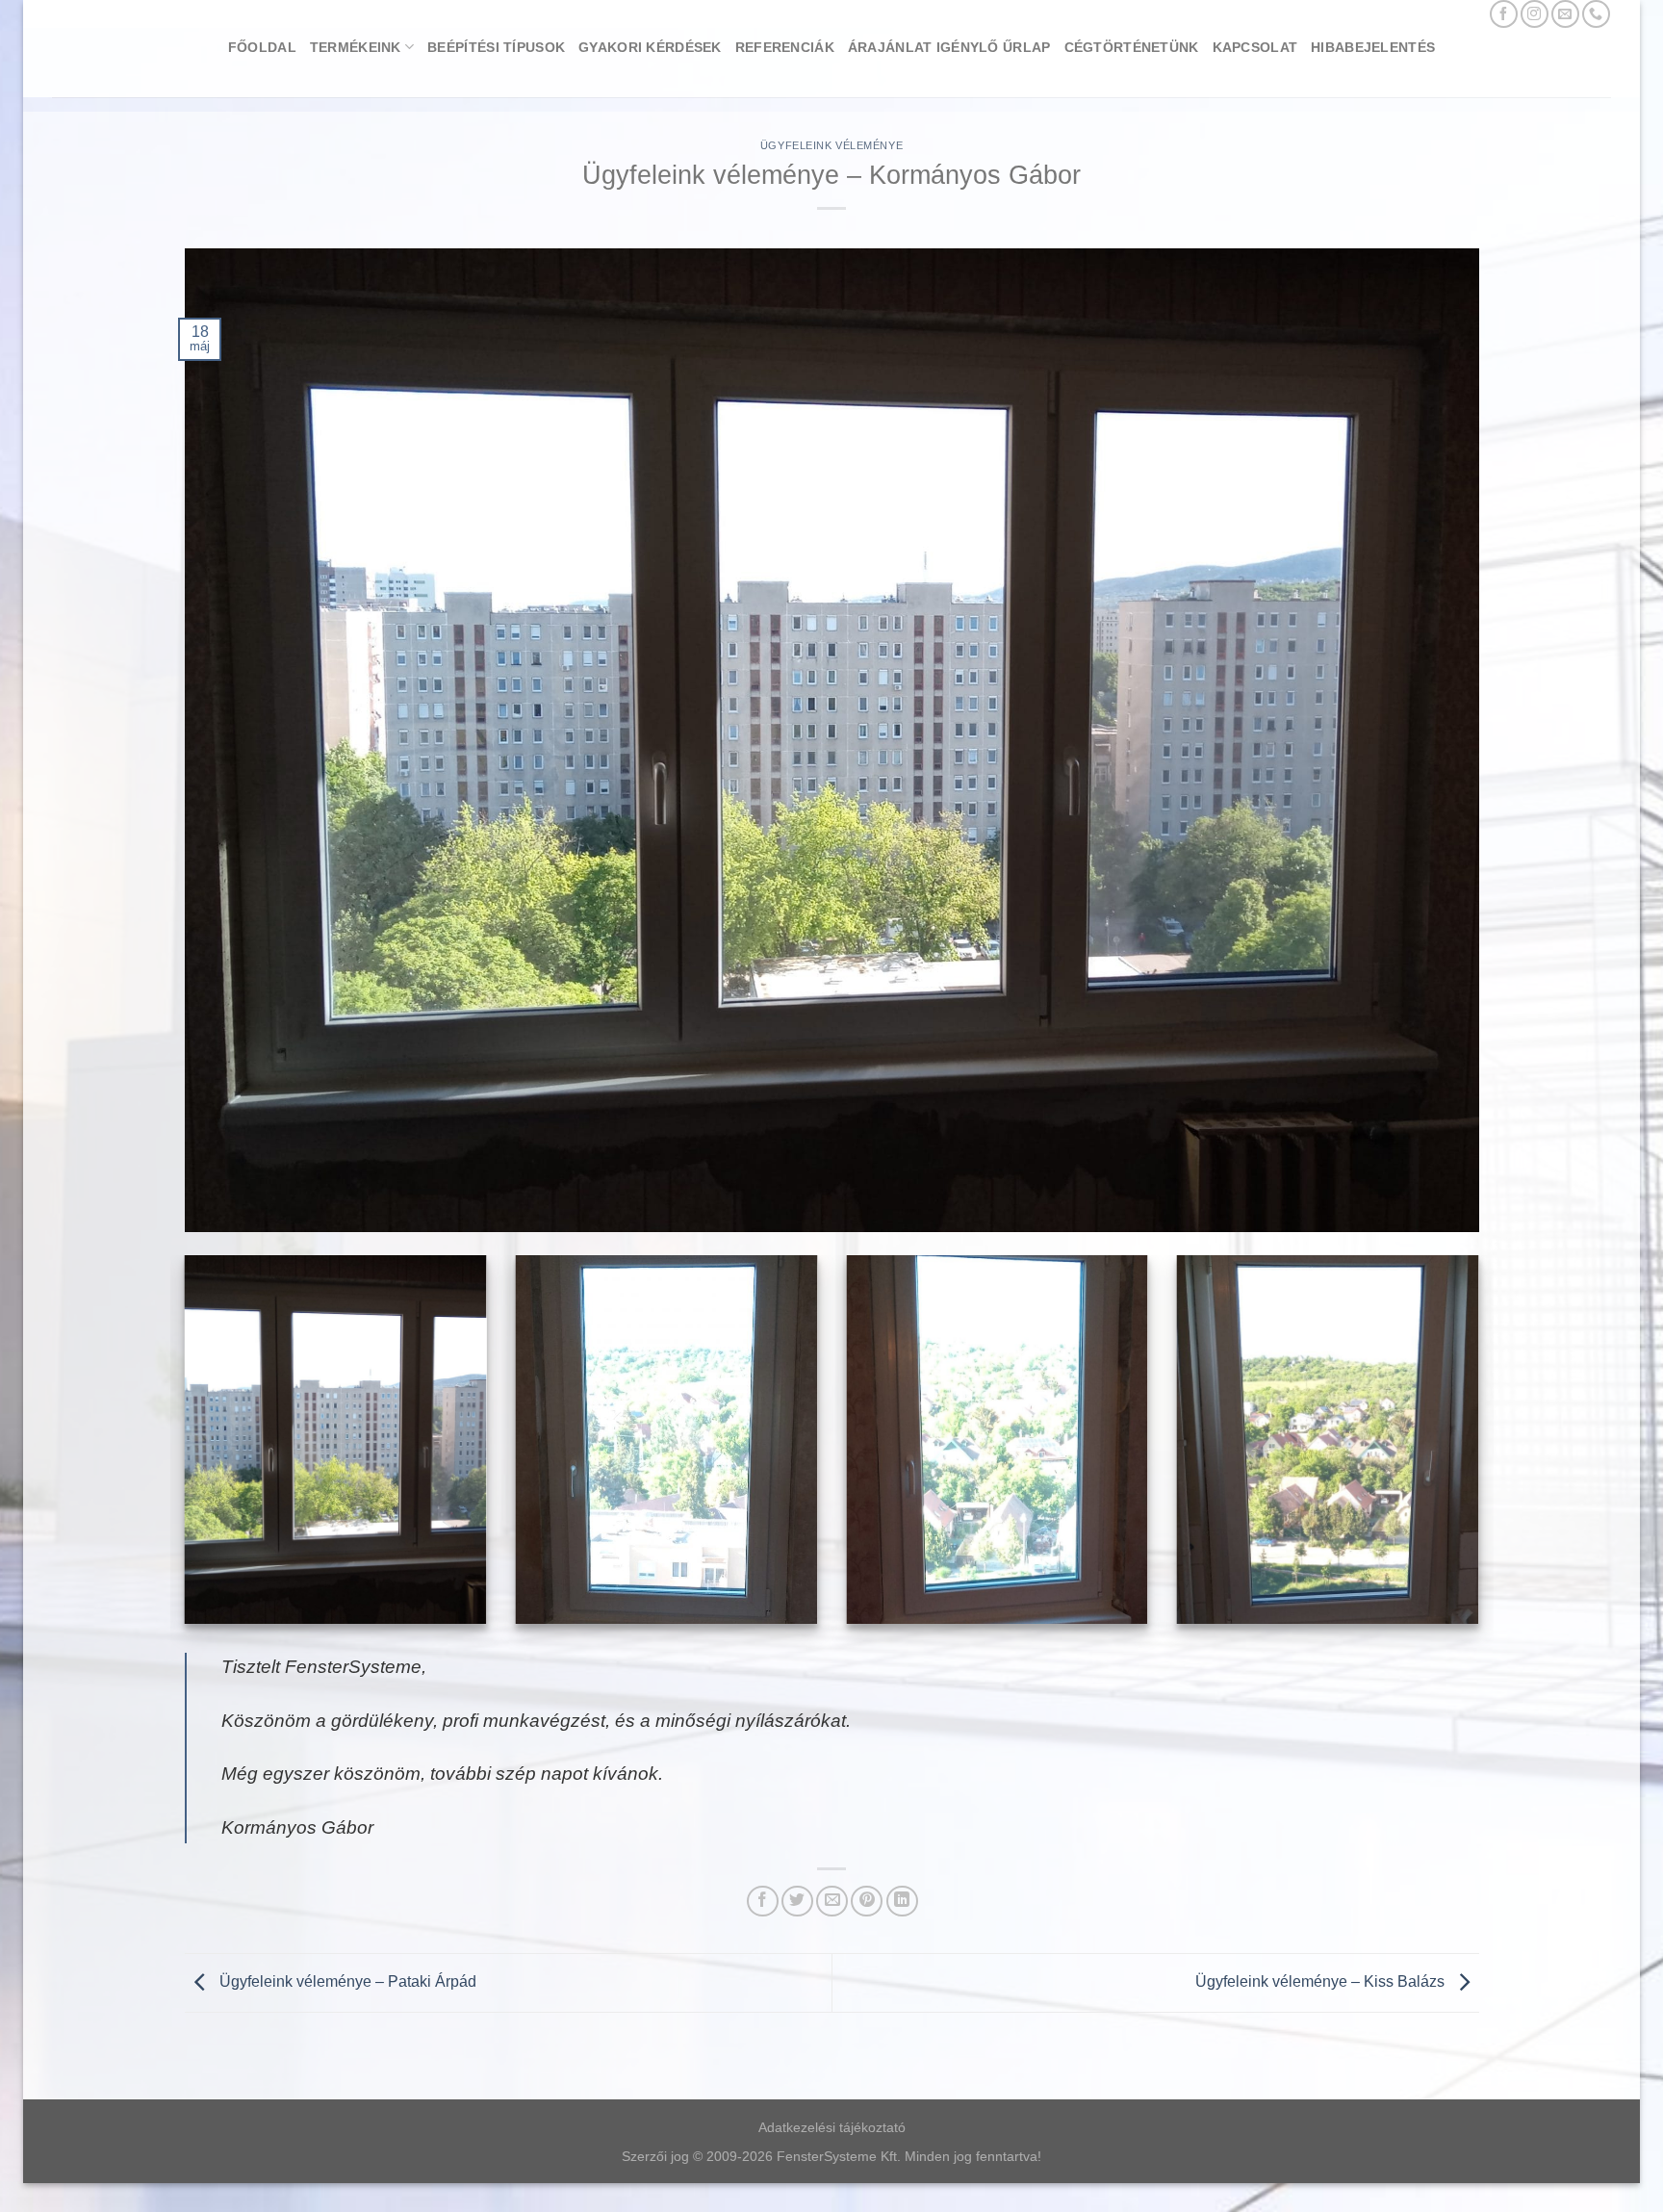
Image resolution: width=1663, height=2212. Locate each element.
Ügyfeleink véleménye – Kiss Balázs (1322, 1981)
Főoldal (262, 47)
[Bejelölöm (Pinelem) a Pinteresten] (867, 1902)
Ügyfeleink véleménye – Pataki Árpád (346, 1981)
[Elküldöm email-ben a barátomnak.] (832, 1902)
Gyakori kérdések (650, 47)
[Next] (1483, 1452)
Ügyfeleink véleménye (831, 145)
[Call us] (1596, 14)
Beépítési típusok (496, 47)
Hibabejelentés (1373, 47)
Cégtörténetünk (1132, 47)
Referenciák (785, 47)
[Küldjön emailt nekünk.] (1565, 14)
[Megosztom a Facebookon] (763, 1902)
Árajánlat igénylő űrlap (949, 47)
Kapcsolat (1255, 47)
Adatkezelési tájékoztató (832, 2127)
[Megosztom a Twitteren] (797, 1902)
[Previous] (181, 1452)
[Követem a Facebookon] (1504, 14)
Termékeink (356, 47)
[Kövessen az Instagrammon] (1535, 14)
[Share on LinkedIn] (902, 1902)
